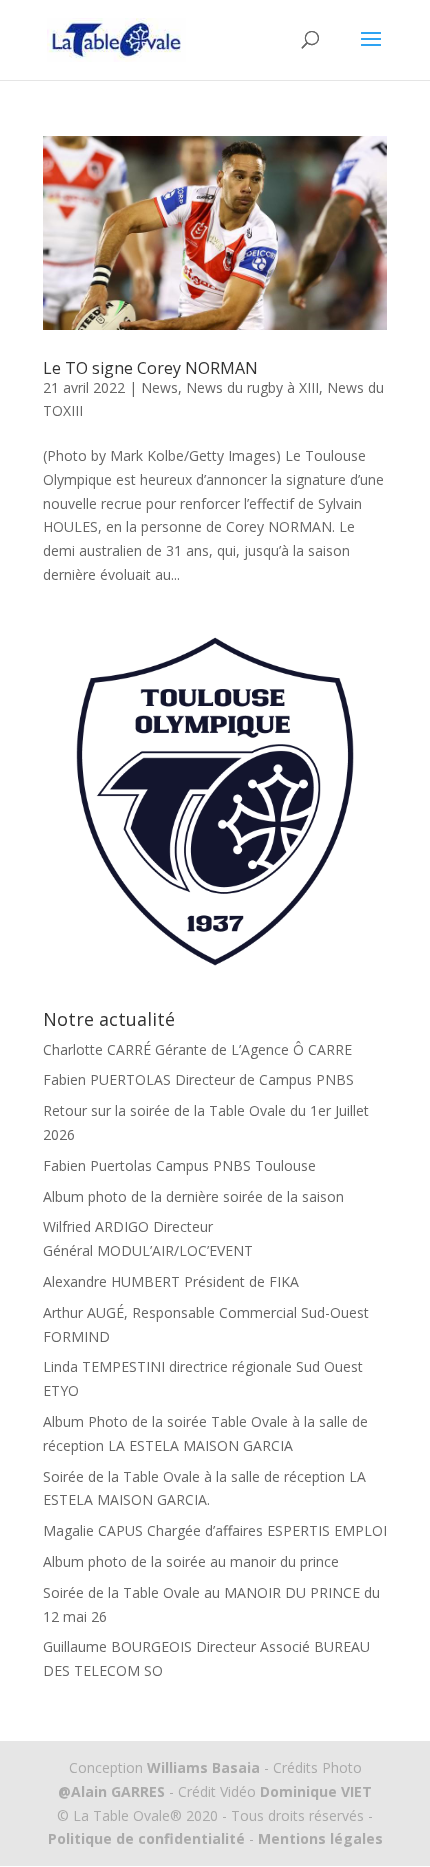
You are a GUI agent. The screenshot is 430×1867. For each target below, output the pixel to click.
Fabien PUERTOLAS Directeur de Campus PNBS (198, 1079)
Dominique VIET (316, 1791)
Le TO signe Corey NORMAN (150, 368)
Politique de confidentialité (146, 1838)
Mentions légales (318, 1838)
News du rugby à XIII (252, 387)
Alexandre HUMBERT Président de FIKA (171, 1281)
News (159, 387)
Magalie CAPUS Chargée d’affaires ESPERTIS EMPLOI (215, 1530)
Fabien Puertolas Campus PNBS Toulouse (179, 1165)
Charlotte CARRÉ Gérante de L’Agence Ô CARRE (197, 1049)
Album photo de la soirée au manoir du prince (191, 1561)
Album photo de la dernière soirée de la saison (193, 1196)
